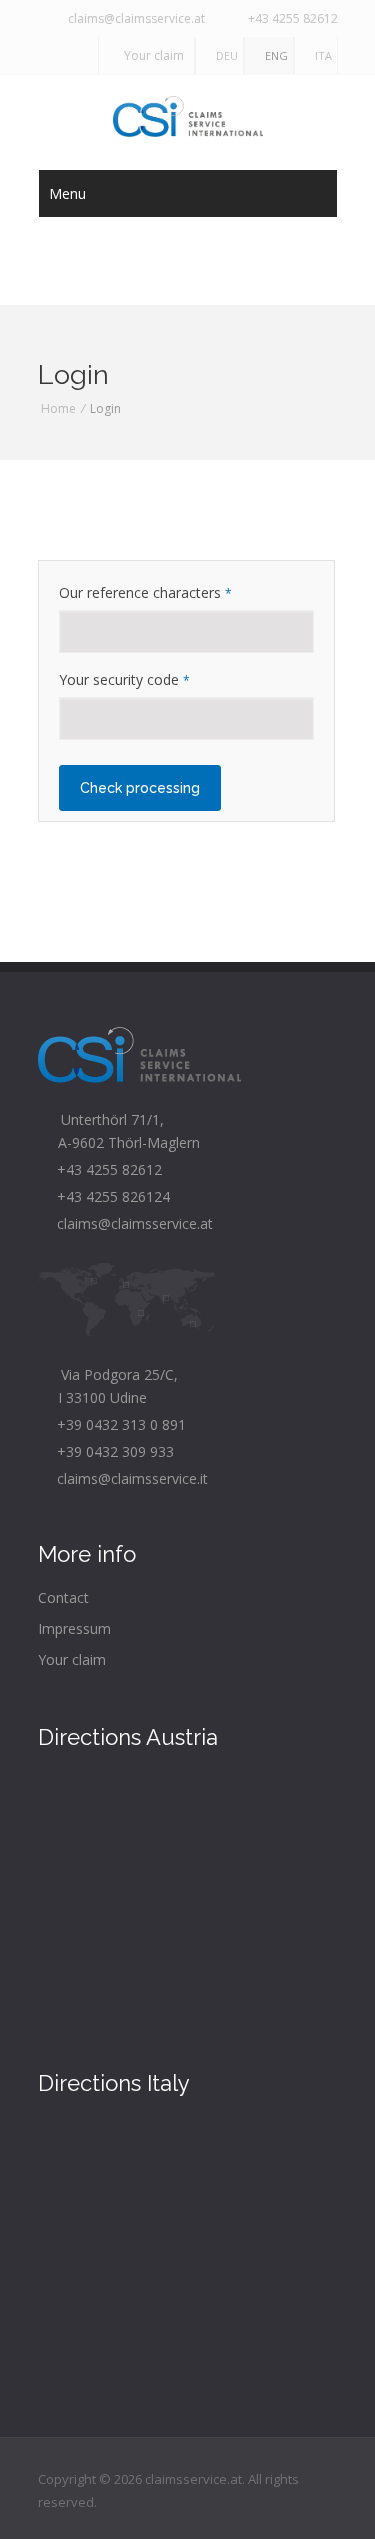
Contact (63, 1597)
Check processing (140, 788)
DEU (224, 55)
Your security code (124, 679)
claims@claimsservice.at (133, 18)
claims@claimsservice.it (128, 1478)
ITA (320, 55)
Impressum (74, 1628)
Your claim (151, 55)
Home (58, 408)
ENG (273, 55)
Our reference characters (145, 592)
